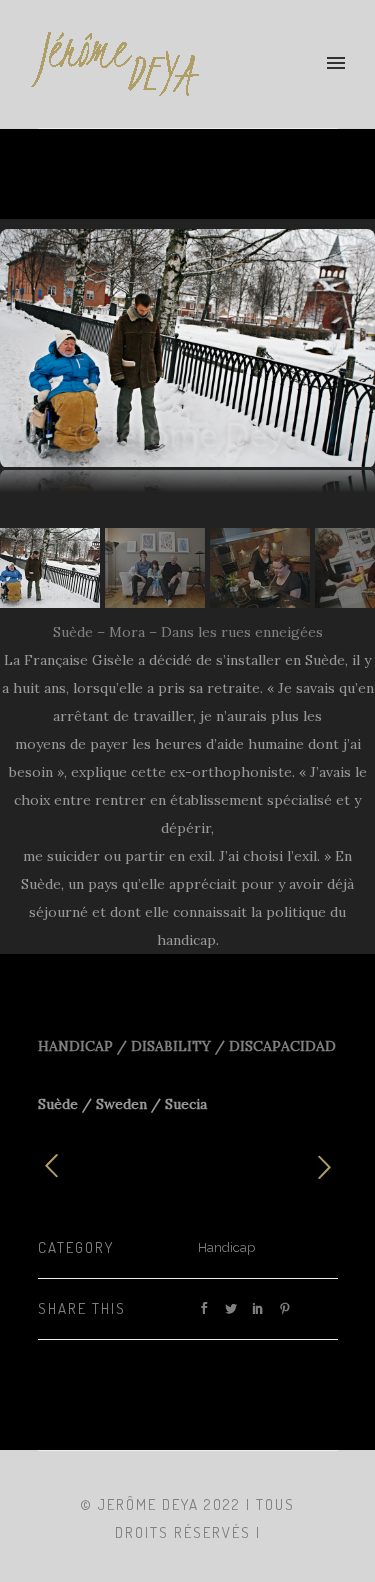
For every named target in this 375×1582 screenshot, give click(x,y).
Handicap (226, 1247)
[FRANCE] (61, 1167)
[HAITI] (314, 1166)
